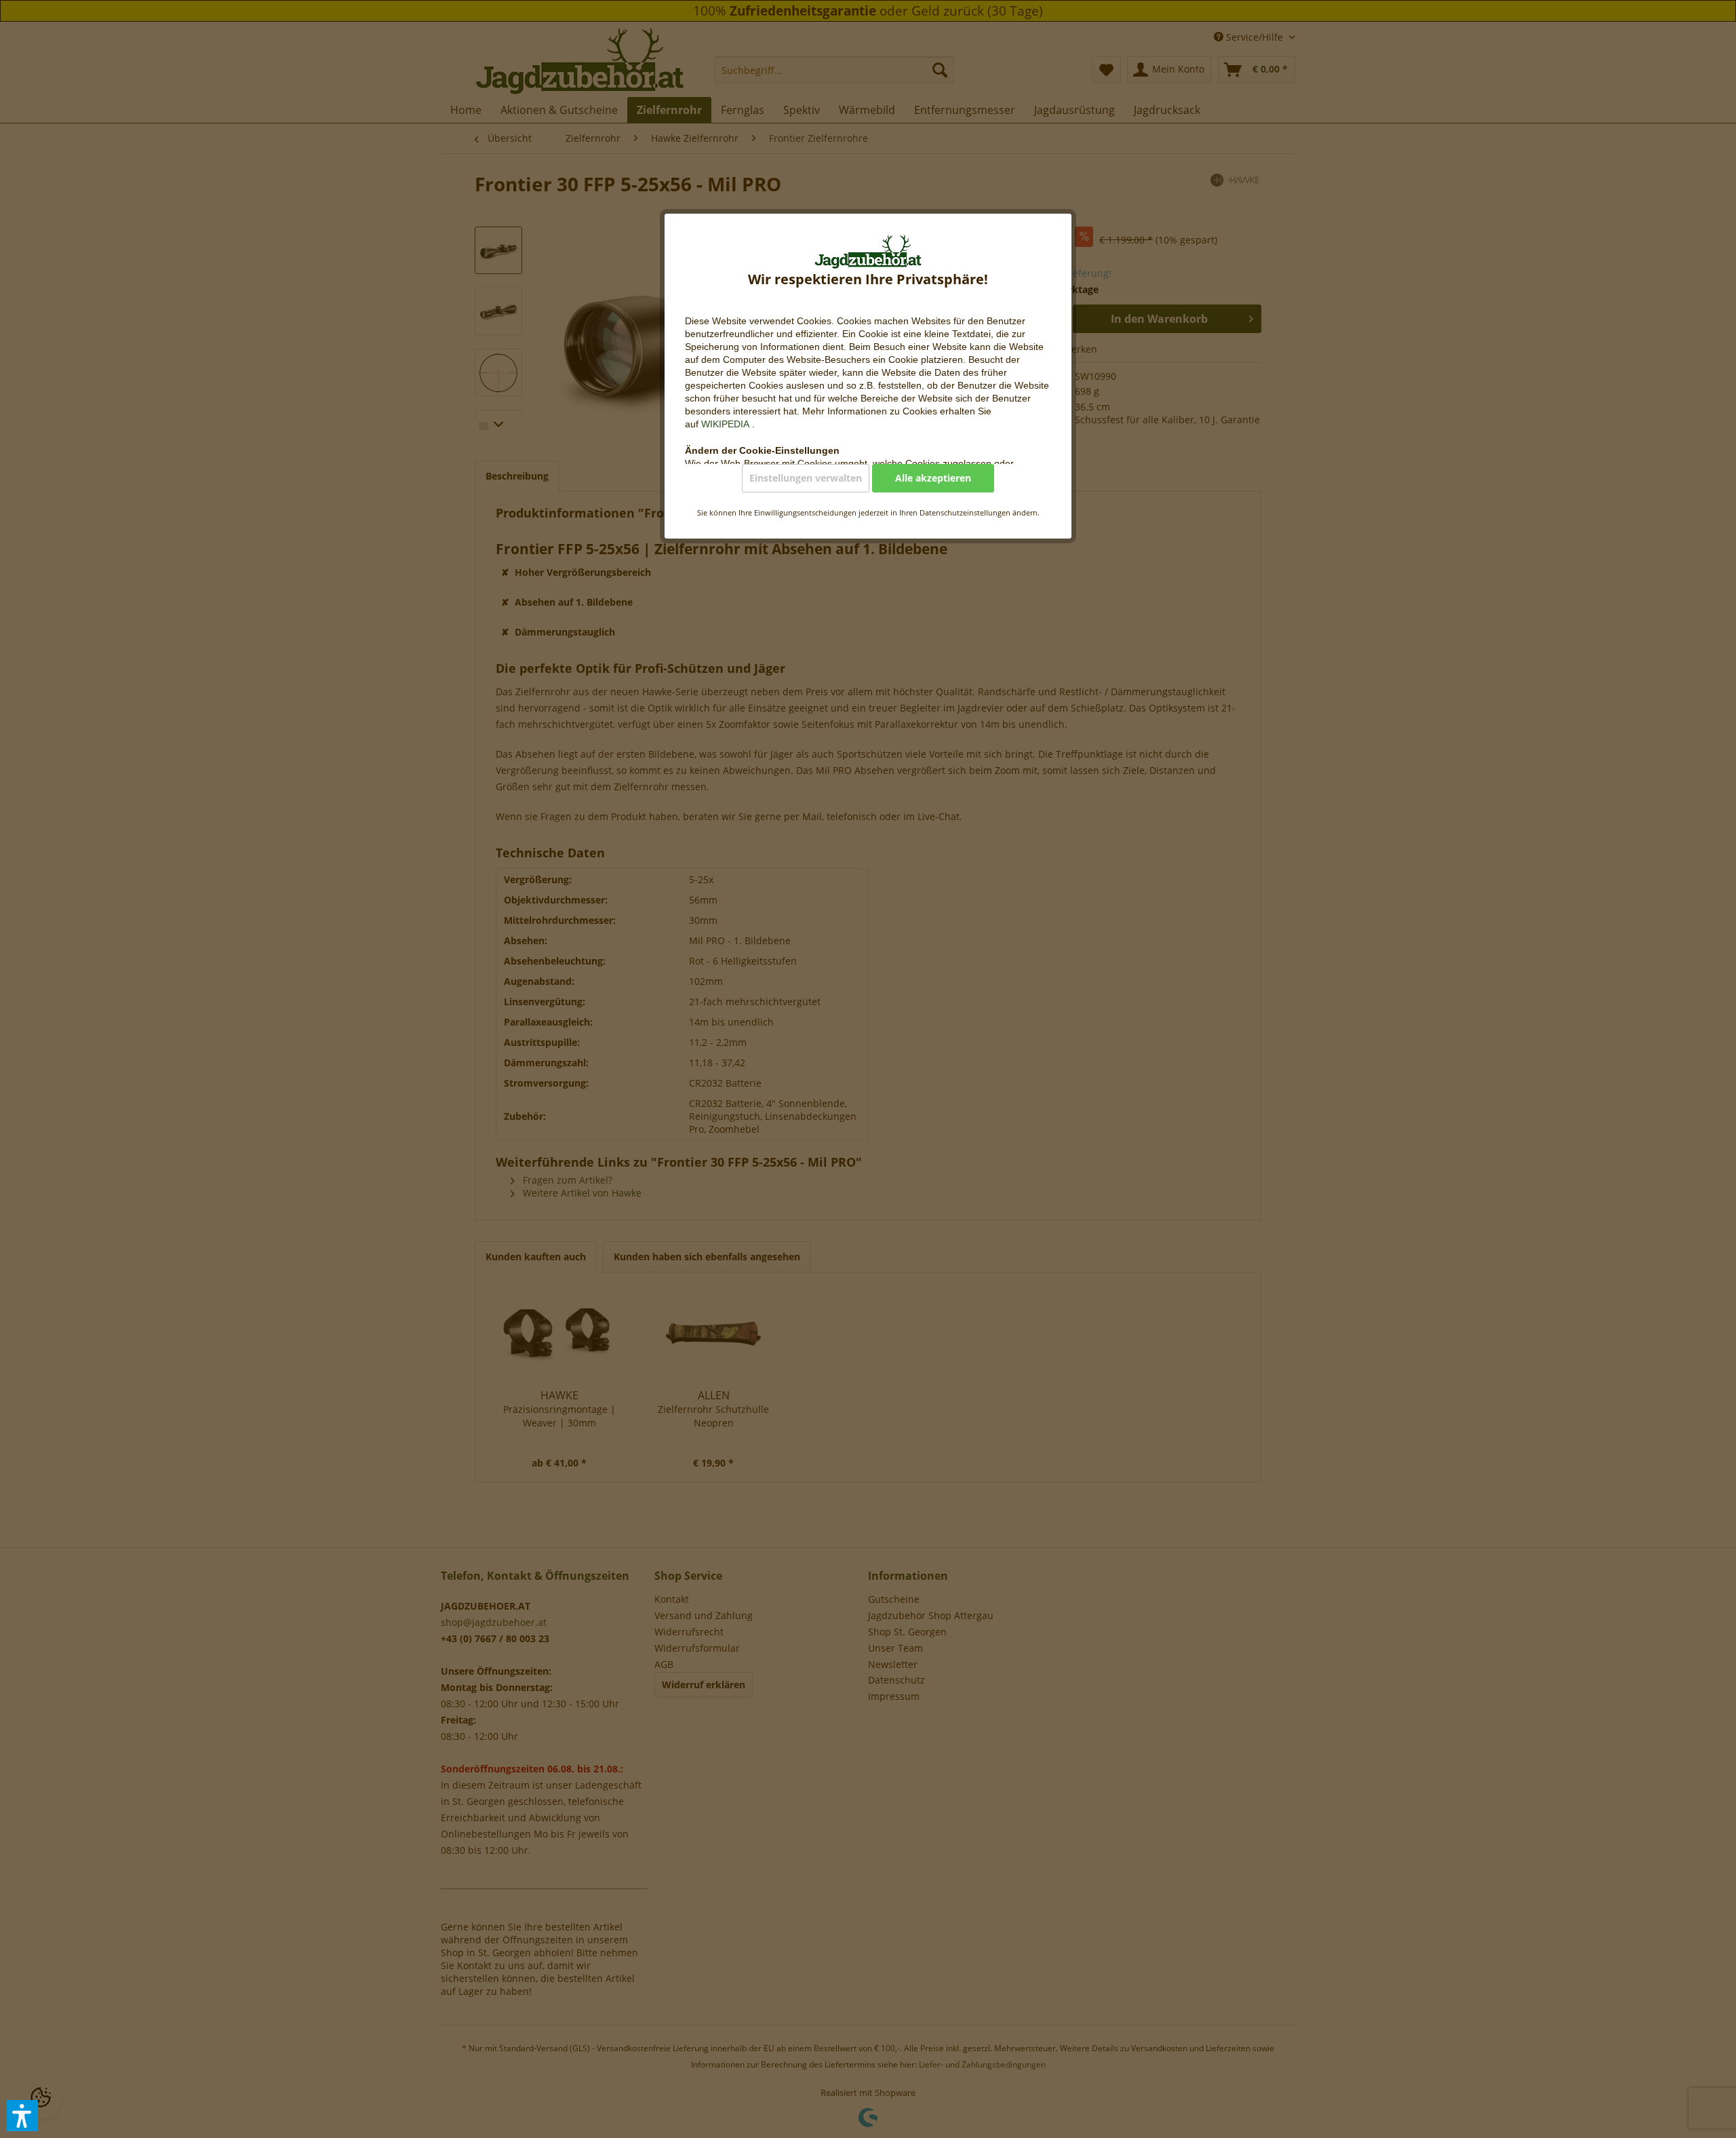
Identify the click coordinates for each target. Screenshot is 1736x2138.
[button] (22, 2116)
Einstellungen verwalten (806, 478)
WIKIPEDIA (727, 424)
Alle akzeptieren (933, 478)
